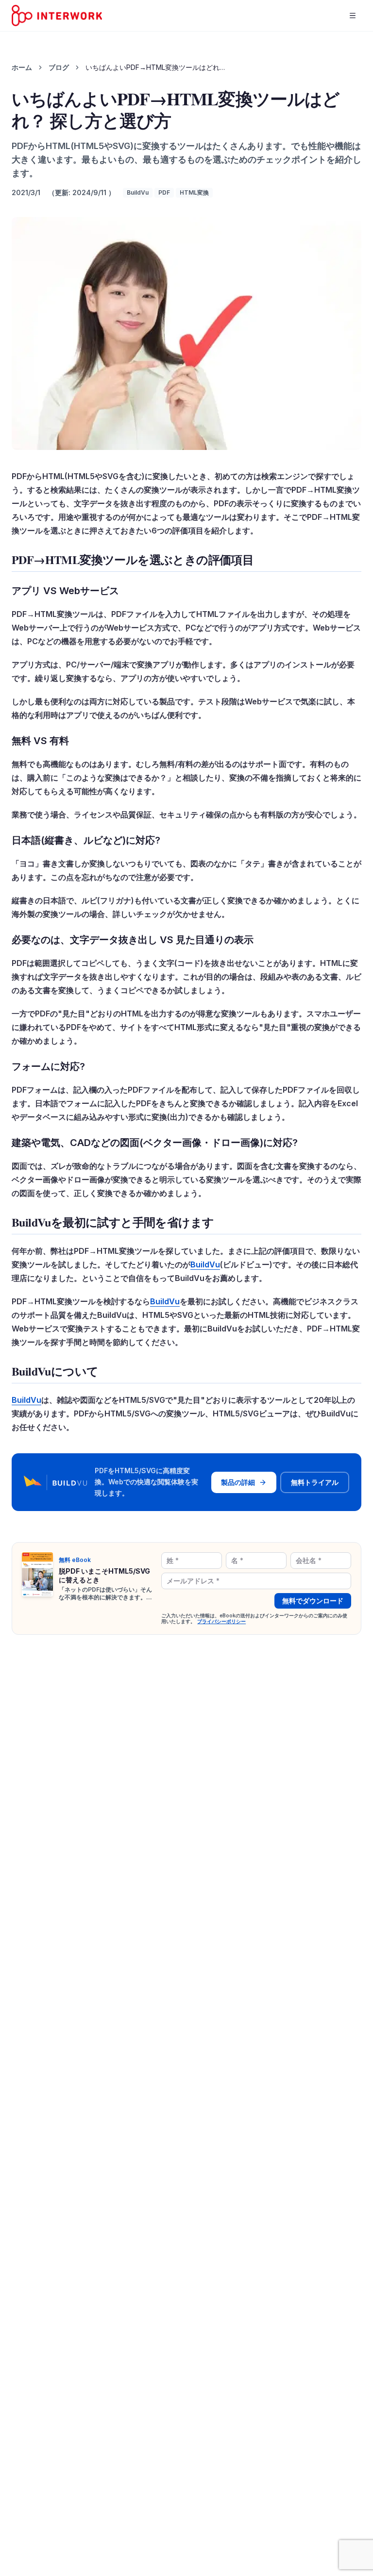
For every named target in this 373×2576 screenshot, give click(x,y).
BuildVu (138, 192)
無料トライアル (315, 1482)
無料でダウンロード (313, 1601)
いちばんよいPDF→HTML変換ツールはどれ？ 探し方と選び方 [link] (158, 67)
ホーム (22, 67)
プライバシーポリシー (221, 1621)
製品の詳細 (238, 1482)
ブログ (59, 67)
